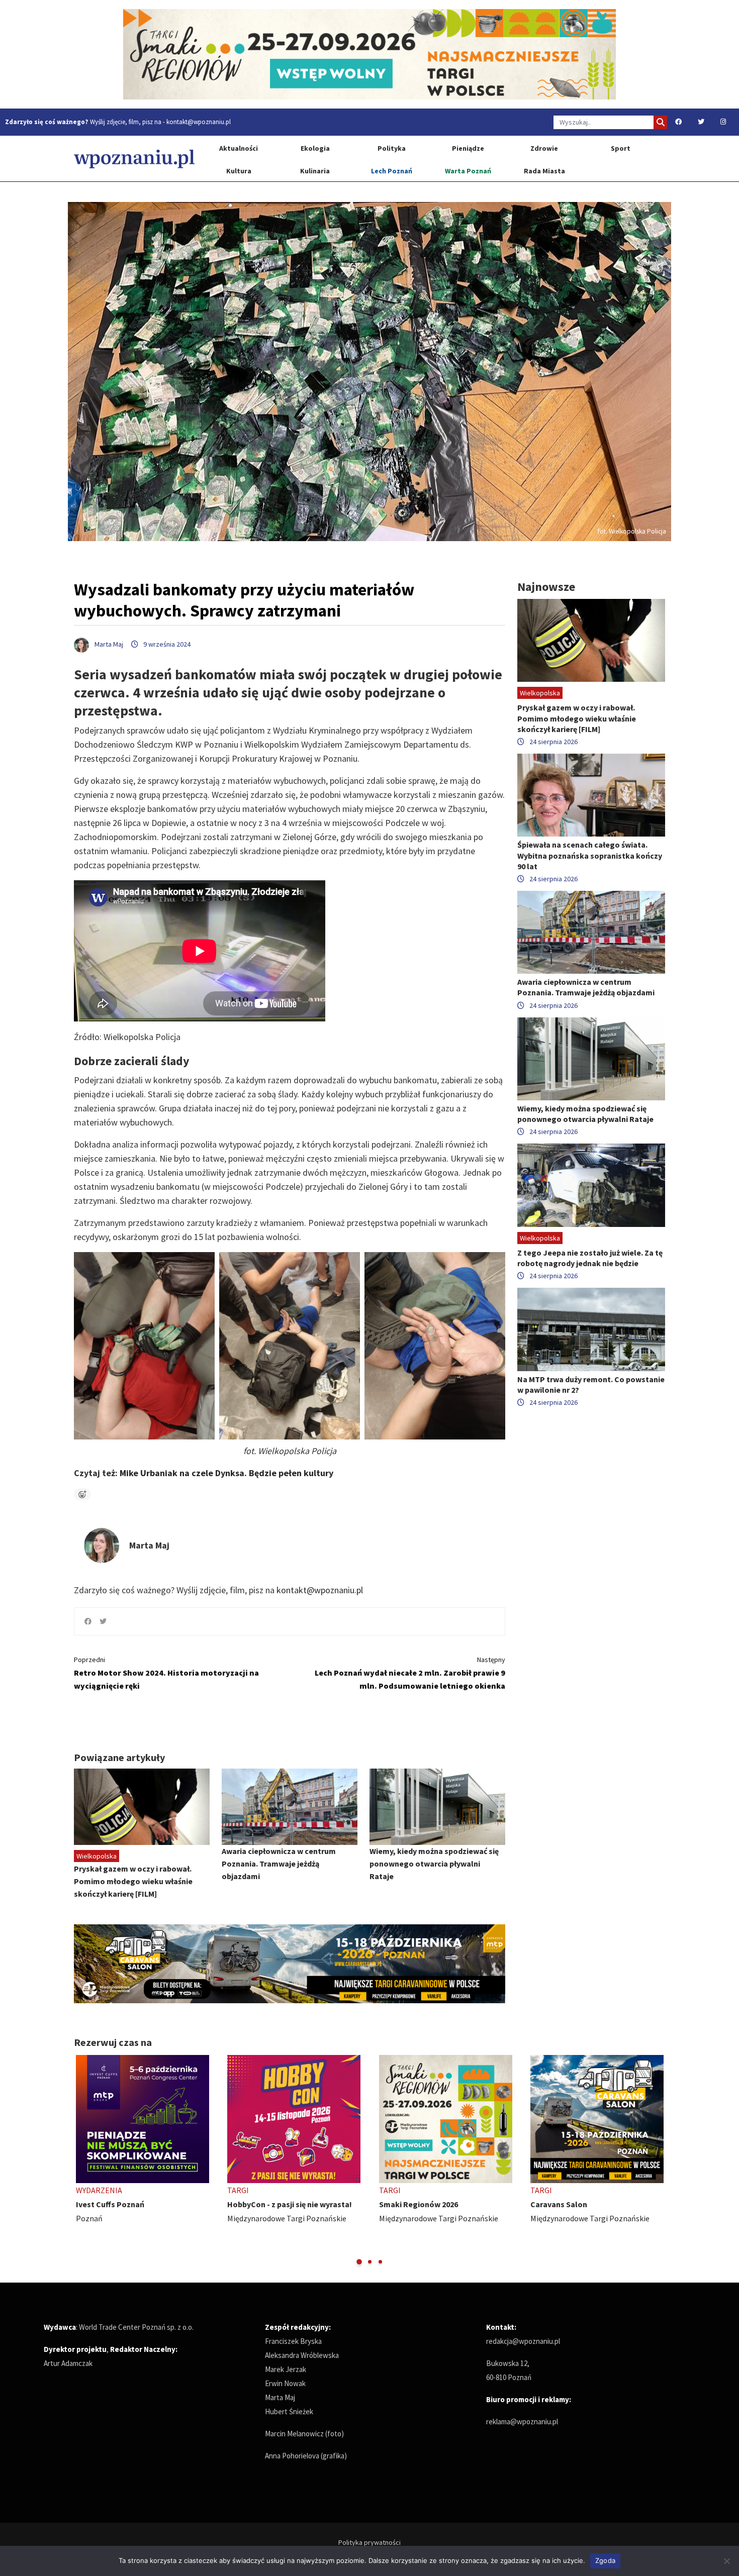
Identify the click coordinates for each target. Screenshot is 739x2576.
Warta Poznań (468, 171)
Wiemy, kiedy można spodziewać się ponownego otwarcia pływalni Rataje (434, 1864)
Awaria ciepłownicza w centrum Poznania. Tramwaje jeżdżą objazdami (279, 1864)
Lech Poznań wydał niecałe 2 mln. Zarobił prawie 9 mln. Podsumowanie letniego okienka (410, 1673)
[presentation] (83, 2160)
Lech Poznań (392, 171)
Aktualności (239, 148)
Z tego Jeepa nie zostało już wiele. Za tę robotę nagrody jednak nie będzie (590, 1258)
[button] (359, 2262)
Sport (621, 148)
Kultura (239, 171)
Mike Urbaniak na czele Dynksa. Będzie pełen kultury (226, 1473)
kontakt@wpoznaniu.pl (199, 122)
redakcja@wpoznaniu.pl (523, 2341)
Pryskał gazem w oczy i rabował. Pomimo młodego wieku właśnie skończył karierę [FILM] (133, 1881)
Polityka (392, 148)
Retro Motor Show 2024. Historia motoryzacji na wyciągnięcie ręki (166, 1673)
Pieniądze (468, 148)
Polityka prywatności (369, 2542)
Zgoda (605, 2560)
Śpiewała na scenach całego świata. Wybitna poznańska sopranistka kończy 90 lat (590, 855)
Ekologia (315, 148)
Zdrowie (544, 148)
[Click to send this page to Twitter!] (103, 1621)
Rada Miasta (544, 171)
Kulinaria (315, 171)
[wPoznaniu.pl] (134, 159)
